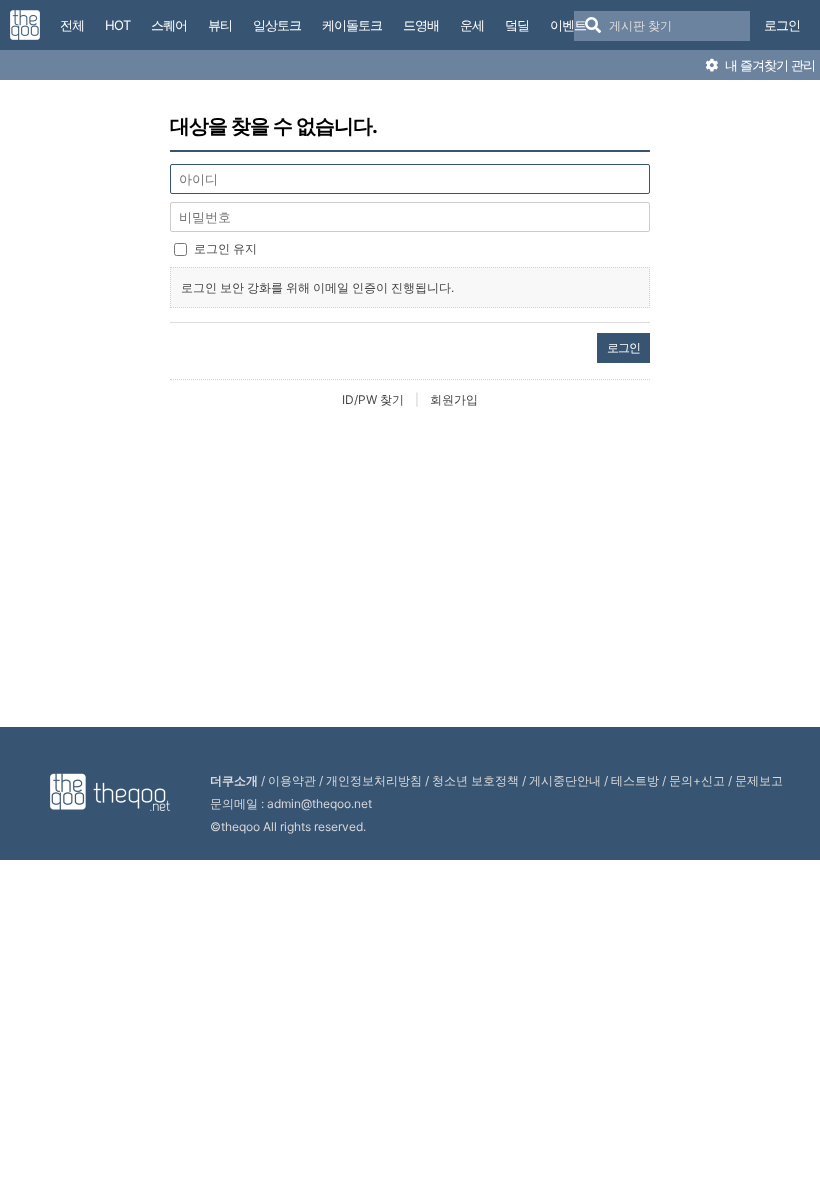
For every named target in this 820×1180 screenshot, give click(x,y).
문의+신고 (697, 780)
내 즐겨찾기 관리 (768, 65)
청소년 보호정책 (475, 780)
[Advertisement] (415, 569)
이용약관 (292, 780)
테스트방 (635, 780)
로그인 (782, 25)
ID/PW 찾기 (373, 399)
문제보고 (759, 780)
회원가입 (454, 399)
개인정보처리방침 (374, 780)
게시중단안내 (565, 780)
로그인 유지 (225, 248)
